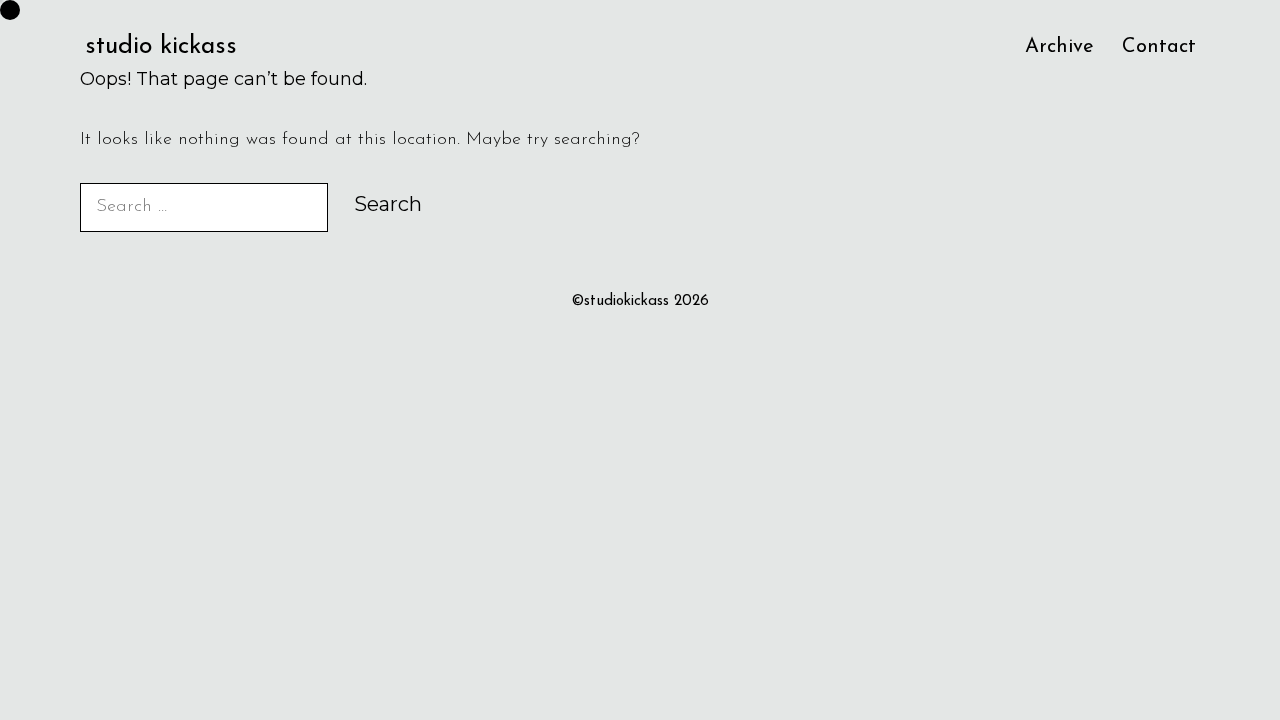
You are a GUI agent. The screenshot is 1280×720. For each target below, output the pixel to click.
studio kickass (161, 46)
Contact (1159, 47)
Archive (1059, 47)
